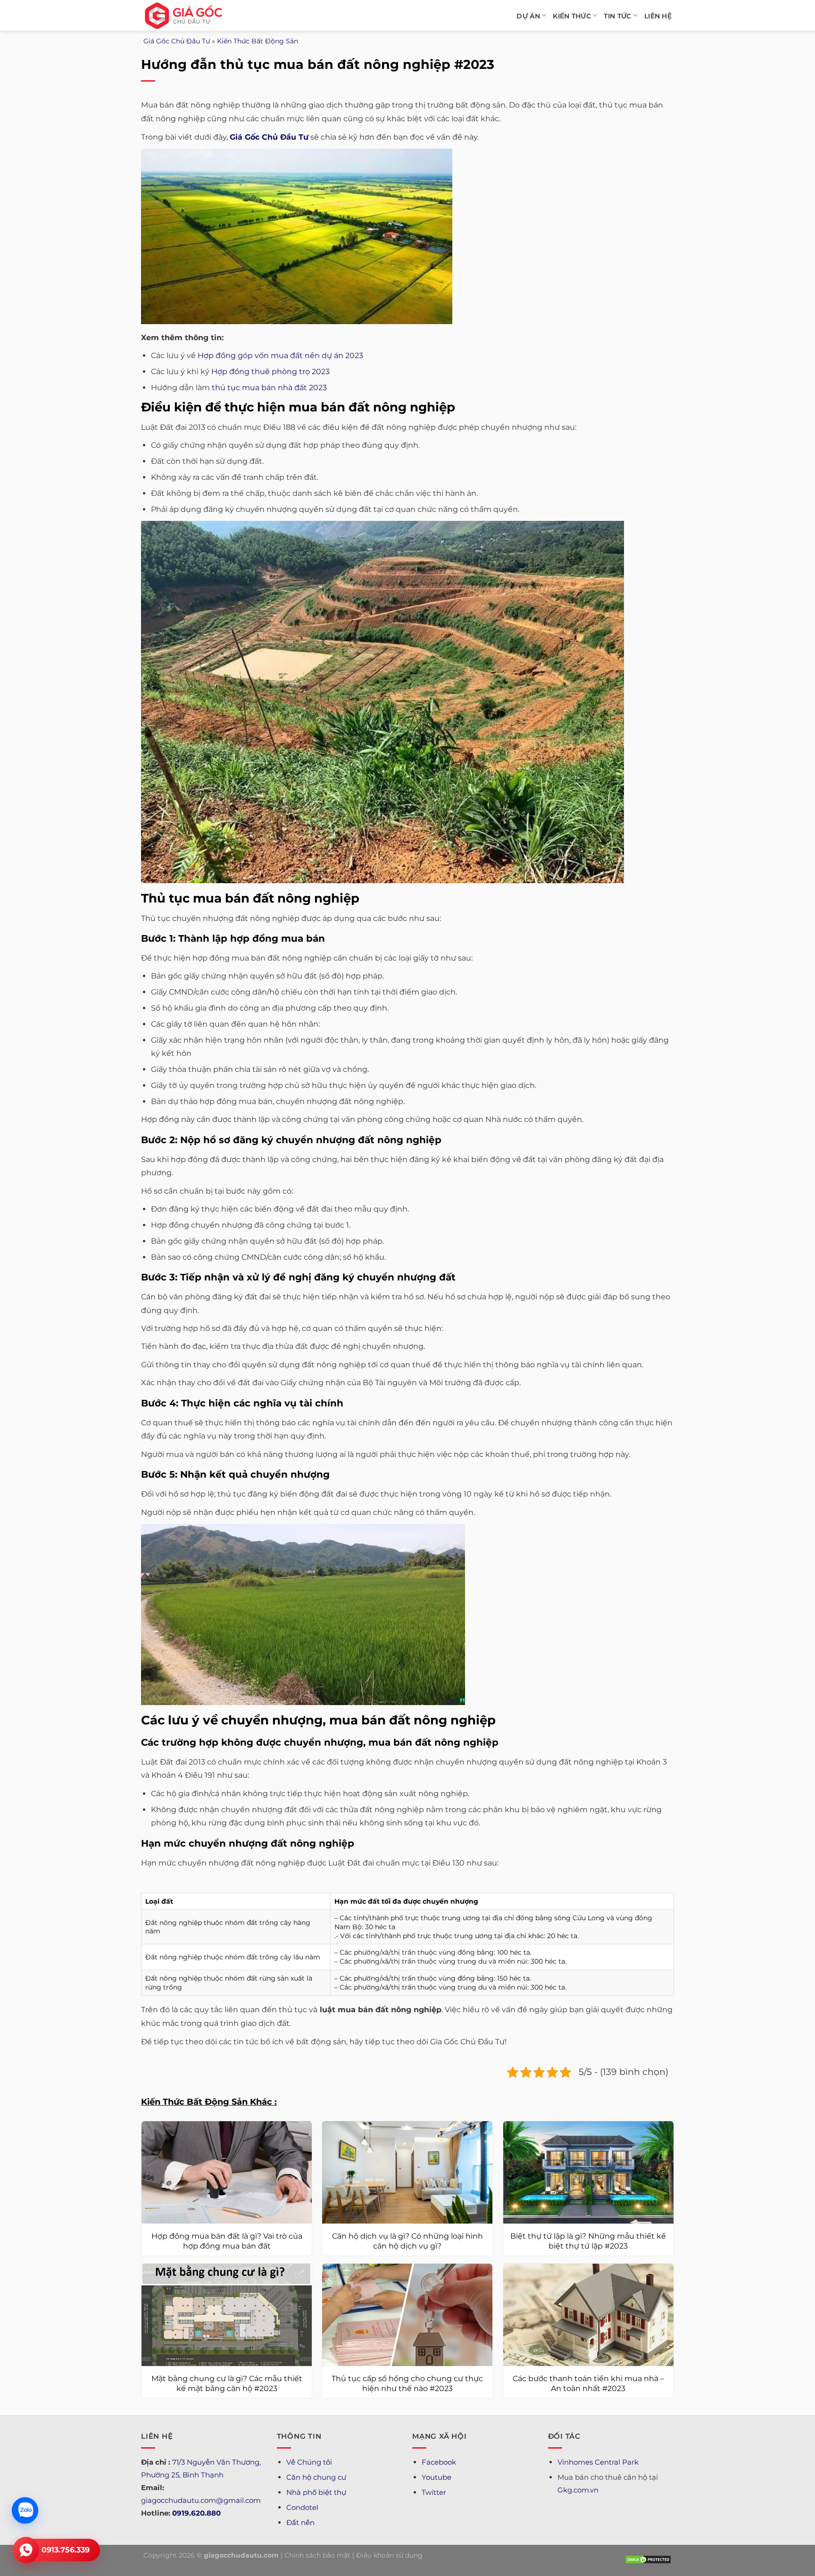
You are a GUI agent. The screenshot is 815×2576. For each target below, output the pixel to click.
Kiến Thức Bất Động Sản (258, 41)
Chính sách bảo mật (317, 2555)
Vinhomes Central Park (598, 2462)
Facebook (439, 2462)
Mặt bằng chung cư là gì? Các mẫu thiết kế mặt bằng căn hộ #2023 (227, 2384)
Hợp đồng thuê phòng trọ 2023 (270, 372)
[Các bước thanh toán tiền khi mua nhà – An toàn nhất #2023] (588, 2315)
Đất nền (300, 2522)
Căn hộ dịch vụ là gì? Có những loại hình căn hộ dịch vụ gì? (407, 2241)
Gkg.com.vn (578, 2490)
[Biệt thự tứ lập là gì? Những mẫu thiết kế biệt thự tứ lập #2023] (588, 2172)
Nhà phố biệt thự (316, 2492)
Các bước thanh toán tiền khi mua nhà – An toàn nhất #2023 (588, 2384)
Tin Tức (617, 16)
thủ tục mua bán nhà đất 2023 (269, 388)
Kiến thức (572, 16)
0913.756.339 (66, 2550)
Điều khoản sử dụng (389, 2555)
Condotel (302, 2507)
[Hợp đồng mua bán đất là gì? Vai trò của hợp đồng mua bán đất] (227, 2172)
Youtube (437, 2477)
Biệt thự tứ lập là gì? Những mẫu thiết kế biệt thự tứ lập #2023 (588, 2241)
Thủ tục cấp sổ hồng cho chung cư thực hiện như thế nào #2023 (407, 2384)
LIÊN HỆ (658, 16)
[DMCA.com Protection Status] (648, 2559)
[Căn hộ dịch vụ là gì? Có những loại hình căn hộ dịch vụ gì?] (407, 2172)
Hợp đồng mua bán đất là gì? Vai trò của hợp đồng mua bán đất (227, 2241)
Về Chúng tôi (309, 2462)
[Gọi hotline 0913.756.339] (26, 2550)
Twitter (434, 2492)
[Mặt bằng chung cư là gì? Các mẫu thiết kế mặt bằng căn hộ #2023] (227, 2315)
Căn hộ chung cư (316, 2477)
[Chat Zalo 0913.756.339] (25, 2510)
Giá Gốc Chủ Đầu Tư (177, 41)
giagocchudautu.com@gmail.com (201, 2500)
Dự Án (528, 16)
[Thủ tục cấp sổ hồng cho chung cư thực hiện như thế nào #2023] (407, 2315)
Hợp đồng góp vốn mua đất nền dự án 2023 (280, 355)
